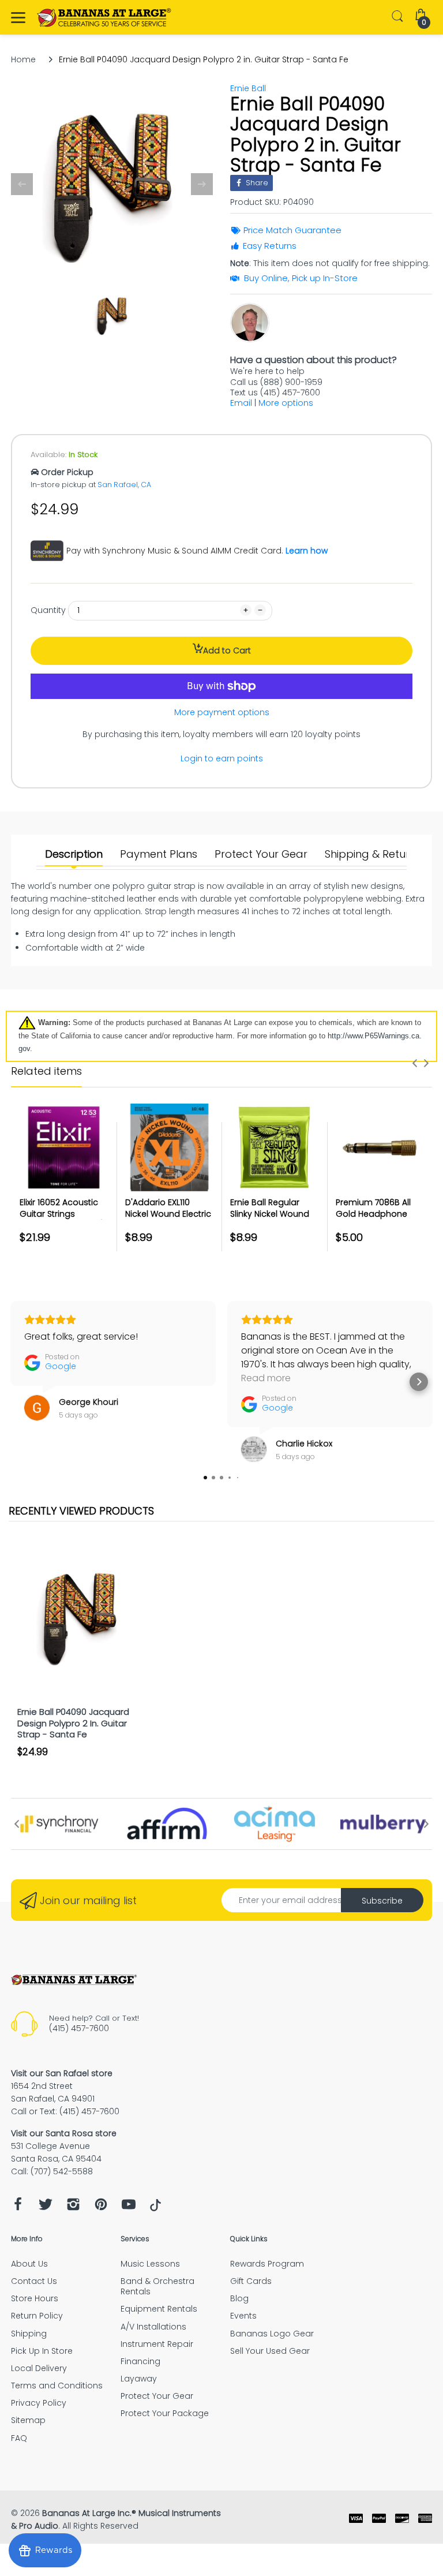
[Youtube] (129, 2207)
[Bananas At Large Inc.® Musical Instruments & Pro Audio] (105, 18)
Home (23, 59)
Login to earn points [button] (222, 758)
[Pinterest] (101, 2207)
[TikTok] (155, 2208)
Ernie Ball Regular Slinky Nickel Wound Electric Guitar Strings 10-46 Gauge (273, 1219)
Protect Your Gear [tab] (261, 854)
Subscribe (382, 1901)
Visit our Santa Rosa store (64, 2133)
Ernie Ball (248, 88)
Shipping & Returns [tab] (373, 854)
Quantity (48, 610)
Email (241, 403)
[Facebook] (18, 2207)
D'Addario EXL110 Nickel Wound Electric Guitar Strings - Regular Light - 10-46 (168, 1219)
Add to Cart (227, 650)
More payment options (222, 712)
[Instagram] (73, 2207)
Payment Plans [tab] (159, 854)
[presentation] (415, 1063)
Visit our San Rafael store (62, 2073)
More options (286, 403)
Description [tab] (74, 854)
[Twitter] (46, 2207)
